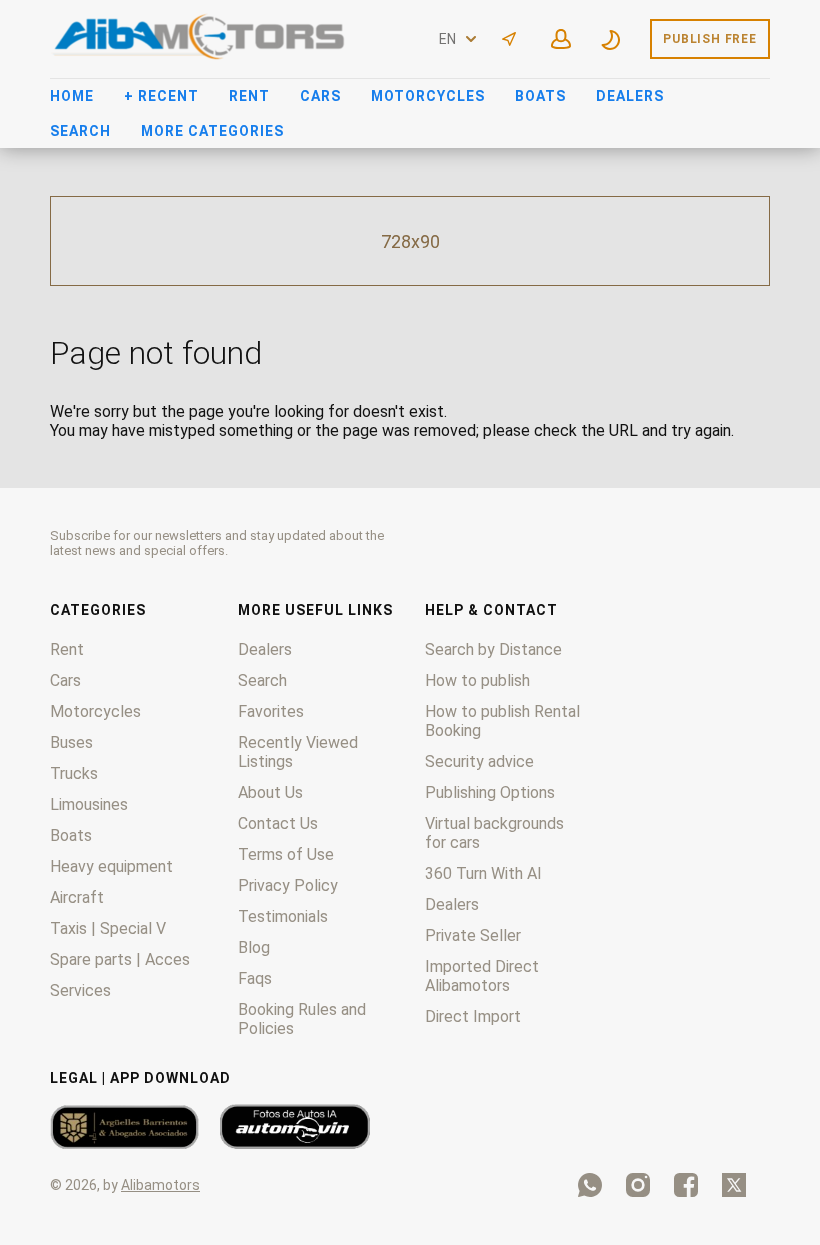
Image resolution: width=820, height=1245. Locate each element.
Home (72, 96)
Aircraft (77, 897)
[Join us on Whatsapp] (590, 1185)
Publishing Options (490, 792)
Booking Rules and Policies (302, 1019)
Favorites (271, 711)
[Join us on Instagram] (638, 1185)
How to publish (477, 680)
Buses (71, 742)
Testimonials (283, 916)
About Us (270, 792)
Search (80, 131)
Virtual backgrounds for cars (494, 833)
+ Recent (161, 96)
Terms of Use (286, 854)
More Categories (212, 131)
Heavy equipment (111, 866)
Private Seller (473, 935)
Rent (249, 96)
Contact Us (278, 823)
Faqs (255, 978)
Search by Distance (493, 649)
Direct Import (473, 1016)
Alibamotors (160, 1185)
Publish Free (710, 39)
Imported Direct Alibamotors (482, 976)
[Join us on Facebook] (686, 1185)
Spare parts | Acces (120, 959)
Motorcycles (428, 96)
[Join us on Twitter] (734, 1185)
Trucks (74, 773)
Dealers (630, 96)
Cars (320, 96)
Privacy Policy (288, 885)
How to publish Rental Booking (502, 721)
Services (80, 990)
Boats (540, 96)
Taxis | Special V (108, 928)
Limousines (89, 804)
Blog (254, 947)
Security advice (479, 761)
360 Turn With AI (483, 873)
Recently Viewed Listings (298, 752)
